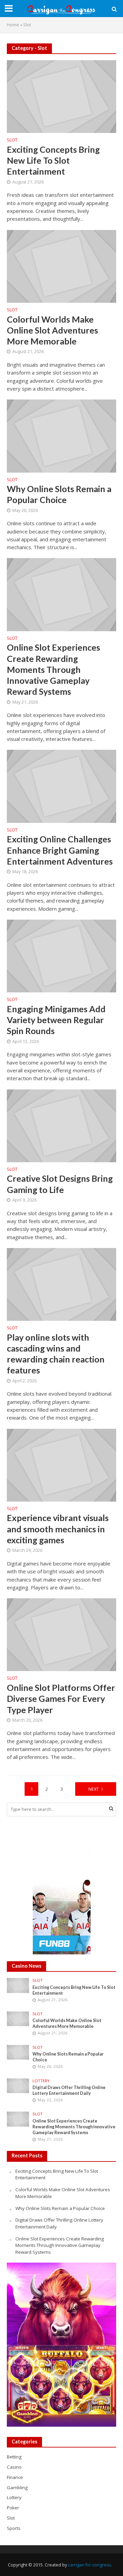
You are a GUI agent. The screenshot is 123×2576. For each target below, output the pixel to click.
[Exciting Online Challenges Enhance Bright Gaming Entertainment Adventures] (61, 786)
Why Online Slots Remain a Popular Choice (59, 494)
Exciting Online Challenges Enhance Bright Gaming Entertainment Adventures (60, 850)
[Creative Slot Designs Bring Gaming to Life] (61, 1125)
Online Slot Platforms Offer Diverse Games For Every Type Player (61, 1699)
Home (13, 25)
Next (94, 1789)
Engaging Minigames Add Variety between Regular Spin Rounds (56, 1020)
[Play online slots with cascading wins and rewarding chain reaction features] (61, 1284)
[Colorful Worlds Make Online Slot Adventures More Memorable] (61, 266)
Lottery (41, 2081)
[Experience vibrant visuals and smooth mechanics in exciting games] (61, 1464)
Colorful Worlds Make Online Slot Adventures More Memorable (52, 330)
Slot (12, 140)
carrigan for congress (89, 2565)
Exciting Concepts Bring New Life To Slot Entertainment (53, 160)
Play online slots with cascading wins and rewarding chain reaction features (56, 1354)
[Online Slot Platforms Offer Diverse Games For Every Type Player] (61, 1634)
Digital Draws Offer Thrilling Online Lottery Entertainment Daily (69, 2090)
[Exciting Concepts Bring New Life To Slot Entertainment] (61, 96)
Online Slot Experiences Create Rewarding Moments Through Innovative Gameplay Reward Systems (53, 669)
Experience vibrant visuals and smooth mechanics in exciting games (58, 1529)
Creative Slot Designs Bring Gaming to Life (60, 1184)
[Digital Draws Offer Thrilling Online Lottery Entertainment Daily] (18, 2085)
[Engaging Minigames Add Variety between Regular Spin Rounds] (61, 955)
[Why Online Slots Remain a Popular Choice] (61, 435)
